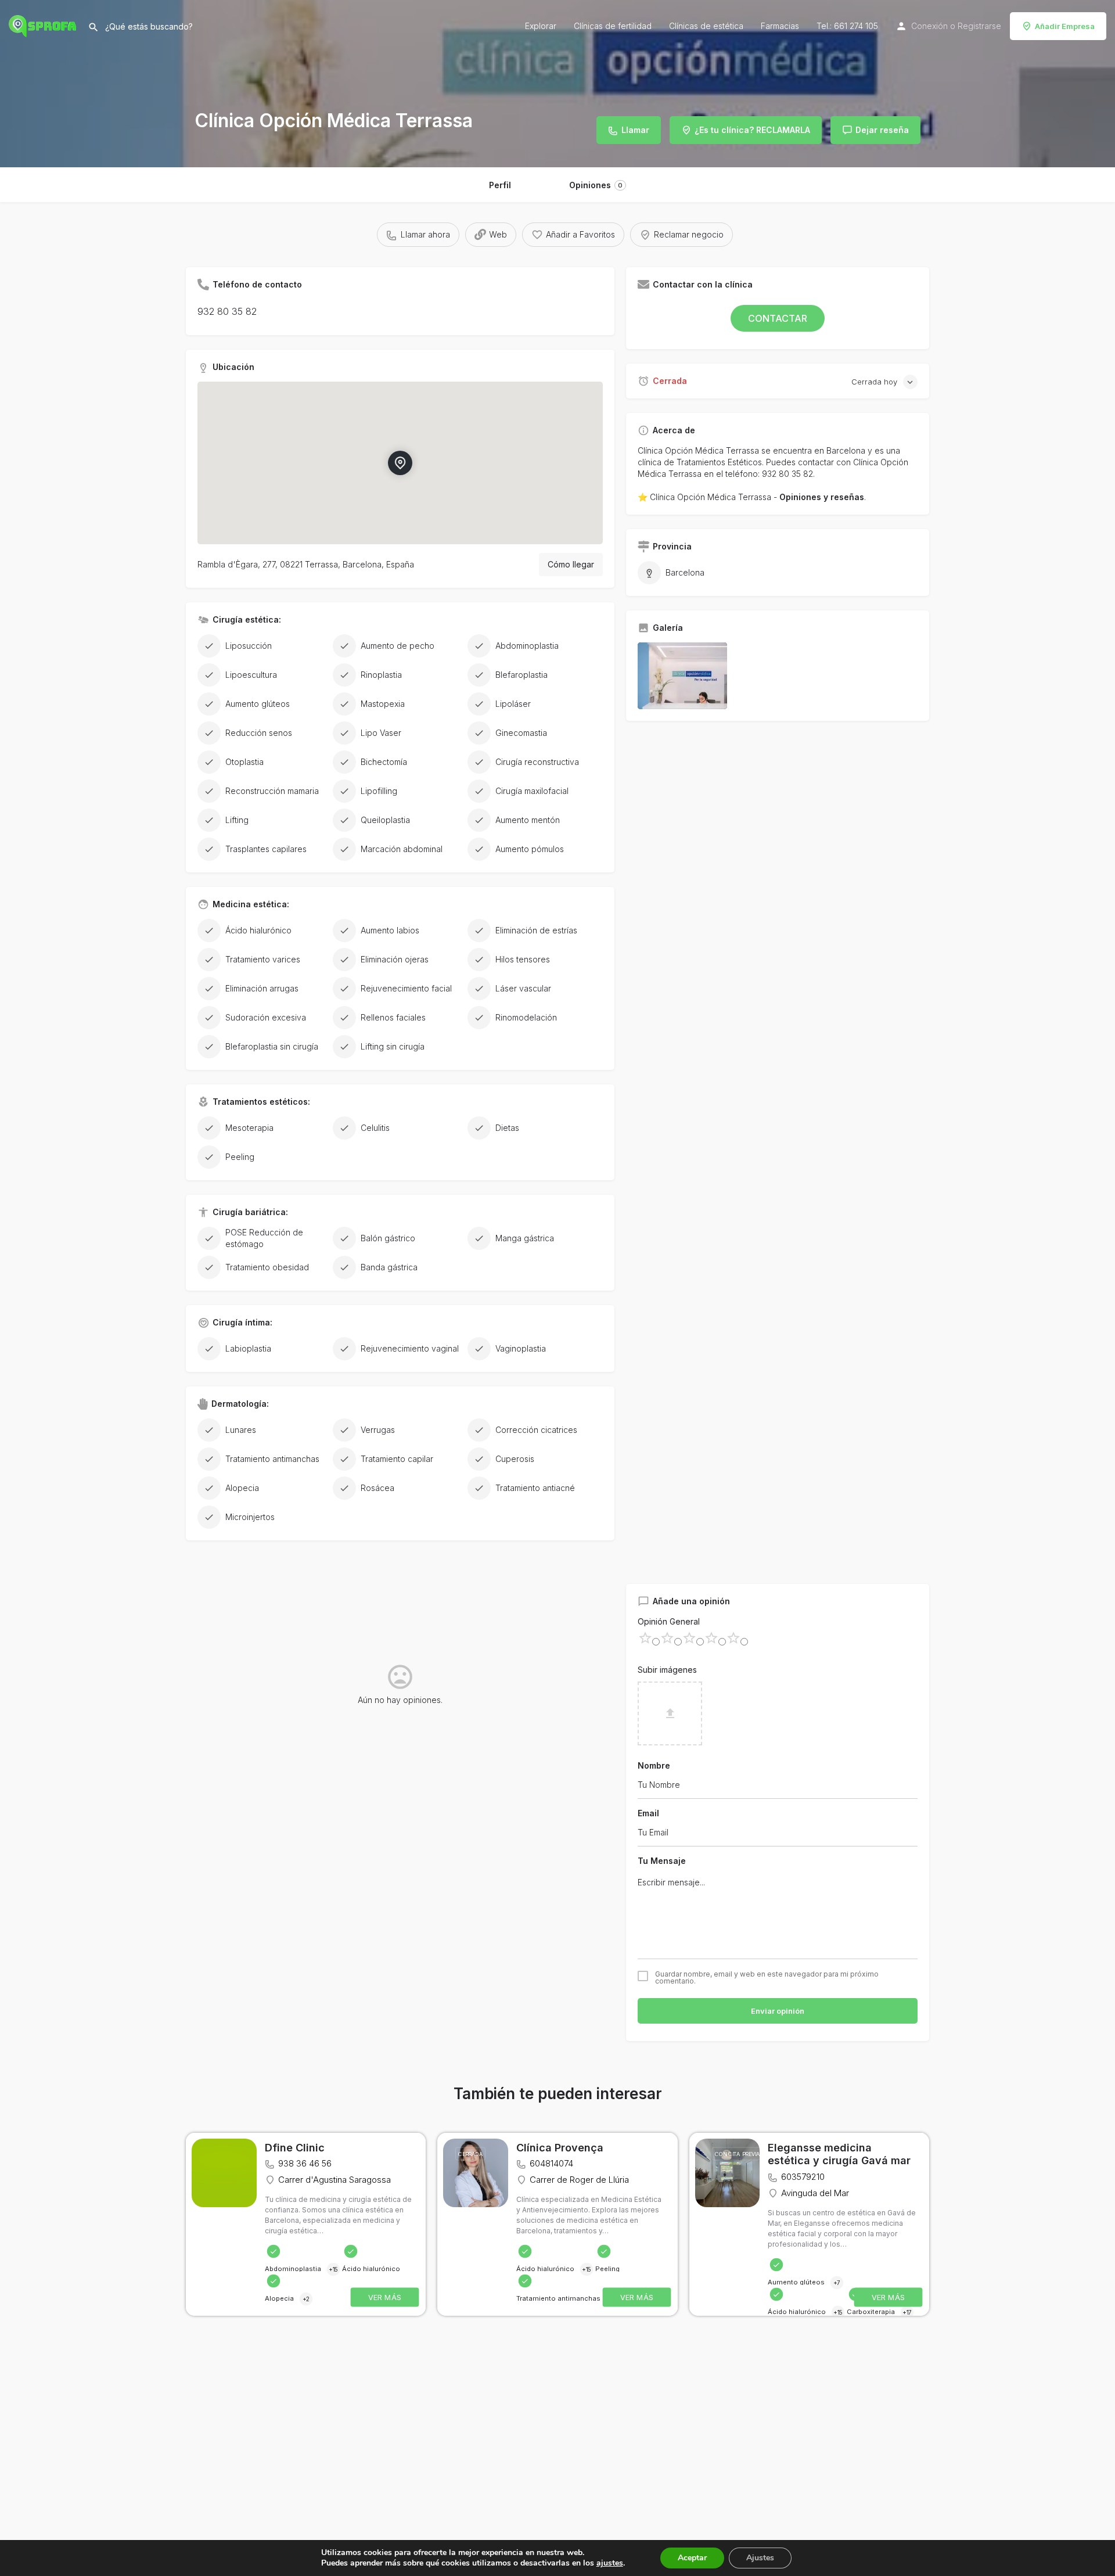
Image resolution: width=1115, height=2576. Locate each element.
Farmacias (780, 26)
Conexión (929, 26)
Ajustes (760, 2558)
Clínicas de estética (706, 26)
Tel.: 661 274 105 (847, 26)
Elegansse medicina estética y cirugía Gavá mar (839, 2154)
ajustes (610, 2563)
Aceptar (692, 2558)
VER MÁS (385, 2297)
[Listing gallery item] (682, 676)
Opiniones (596, 185)
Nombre (654, 1765)
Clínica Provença (560, 2148)
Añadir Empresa (1065, 26)
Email (648, 1813)
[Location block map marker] (400, 463)
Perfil (500, 185)
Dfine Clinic (295, 2148)
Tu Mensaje (662, 1861)
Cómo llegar (571, 564)
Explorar (541, 26)
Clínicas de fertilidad (613, 26)
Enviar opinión (778, 2011)
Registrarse (979, 26)
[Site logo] (44, 25)
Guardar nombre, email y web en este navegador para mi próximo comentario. (767, 1978)
